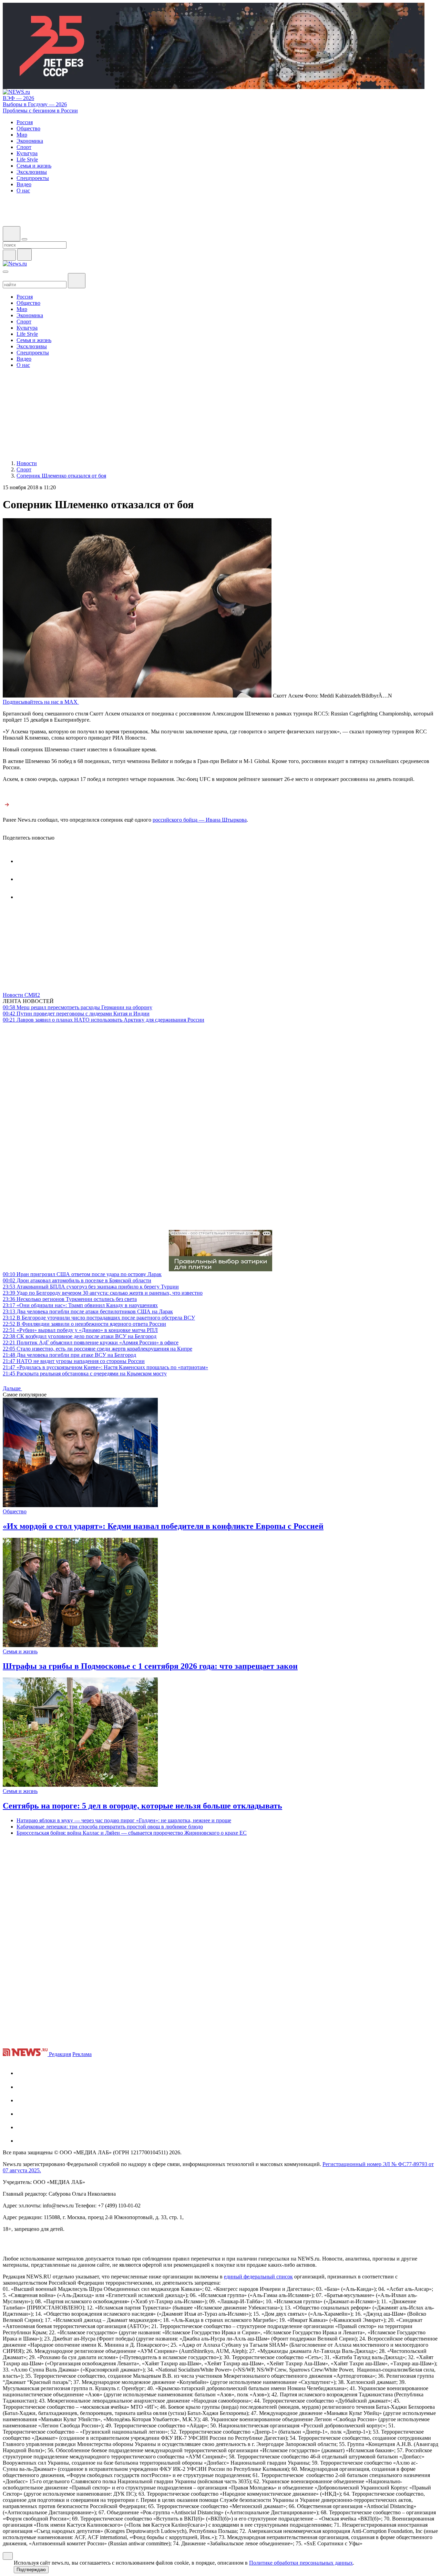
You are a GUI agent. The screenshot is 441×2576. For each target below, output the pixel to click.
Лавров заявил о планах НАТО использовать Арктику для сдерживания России (104, 1020)
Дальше (12, 1388)
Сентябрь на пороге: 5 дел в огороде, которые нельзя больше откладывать (142, 1806)
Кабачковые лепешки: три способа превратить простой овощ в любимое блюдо (110, 1827)
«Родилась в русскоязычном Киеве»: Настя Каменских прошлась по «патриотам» (105, 1367)
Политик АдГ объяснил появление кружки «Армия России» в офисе (91, 1342)
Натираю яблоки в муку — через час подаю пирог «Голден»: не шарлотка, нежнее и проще (124, 1820)
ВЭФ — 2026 (18, 98)
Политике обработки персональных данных (301, 2563)
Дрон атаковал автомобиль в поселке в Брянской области (77, 1280)
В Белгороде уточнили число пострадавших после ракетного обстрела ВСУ (99, 1318)
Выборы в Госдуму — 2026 (35, 104)
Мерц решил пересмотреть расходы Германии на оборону (78, 1007)
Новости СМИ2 (21, 995)
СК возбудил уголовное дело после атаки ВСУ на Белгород (80, 1336)
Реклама (82, 2054)
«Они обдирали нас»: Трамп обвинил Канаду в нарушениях (80, 1305)
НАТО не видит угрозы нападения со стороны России (74, 1361)
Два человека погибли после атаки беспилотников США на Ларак (88, 1311)
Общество (15, 1511)
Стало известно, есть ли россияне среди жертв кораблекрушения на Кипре (98, 1349)
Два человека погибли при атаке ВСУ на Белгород (69, 1355)
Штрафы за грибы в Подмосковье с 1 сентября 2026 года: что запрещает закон (150, 1666)
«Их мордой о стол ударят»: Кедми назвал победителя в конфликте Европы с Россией (163, 1526)
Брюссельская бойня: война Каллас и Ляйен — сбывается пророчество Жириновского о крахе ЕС (132, 1833)
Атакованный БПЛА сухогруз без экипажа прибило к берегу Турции (91, 1287)
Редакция (60, 2054)
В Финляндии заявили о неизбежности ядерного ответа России (84, 1324)
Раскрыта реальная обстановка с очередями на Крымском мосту (85, 1374)
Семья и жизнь (20, 1651)
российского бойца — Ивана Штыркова (200, 820)
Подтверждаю (31, 2570)
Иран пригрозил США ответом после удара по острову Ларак (82, 1274)
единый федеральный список (258, 2277)
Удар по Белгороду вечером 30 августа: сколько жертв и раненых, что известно (103, 1293)
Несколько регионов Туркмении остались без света (70, 1299)
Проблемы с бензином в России (40, 111)
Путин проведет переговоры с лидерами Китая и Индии (76, 1014)
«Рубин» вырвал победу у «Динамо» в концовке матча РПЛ (80, 1330)
